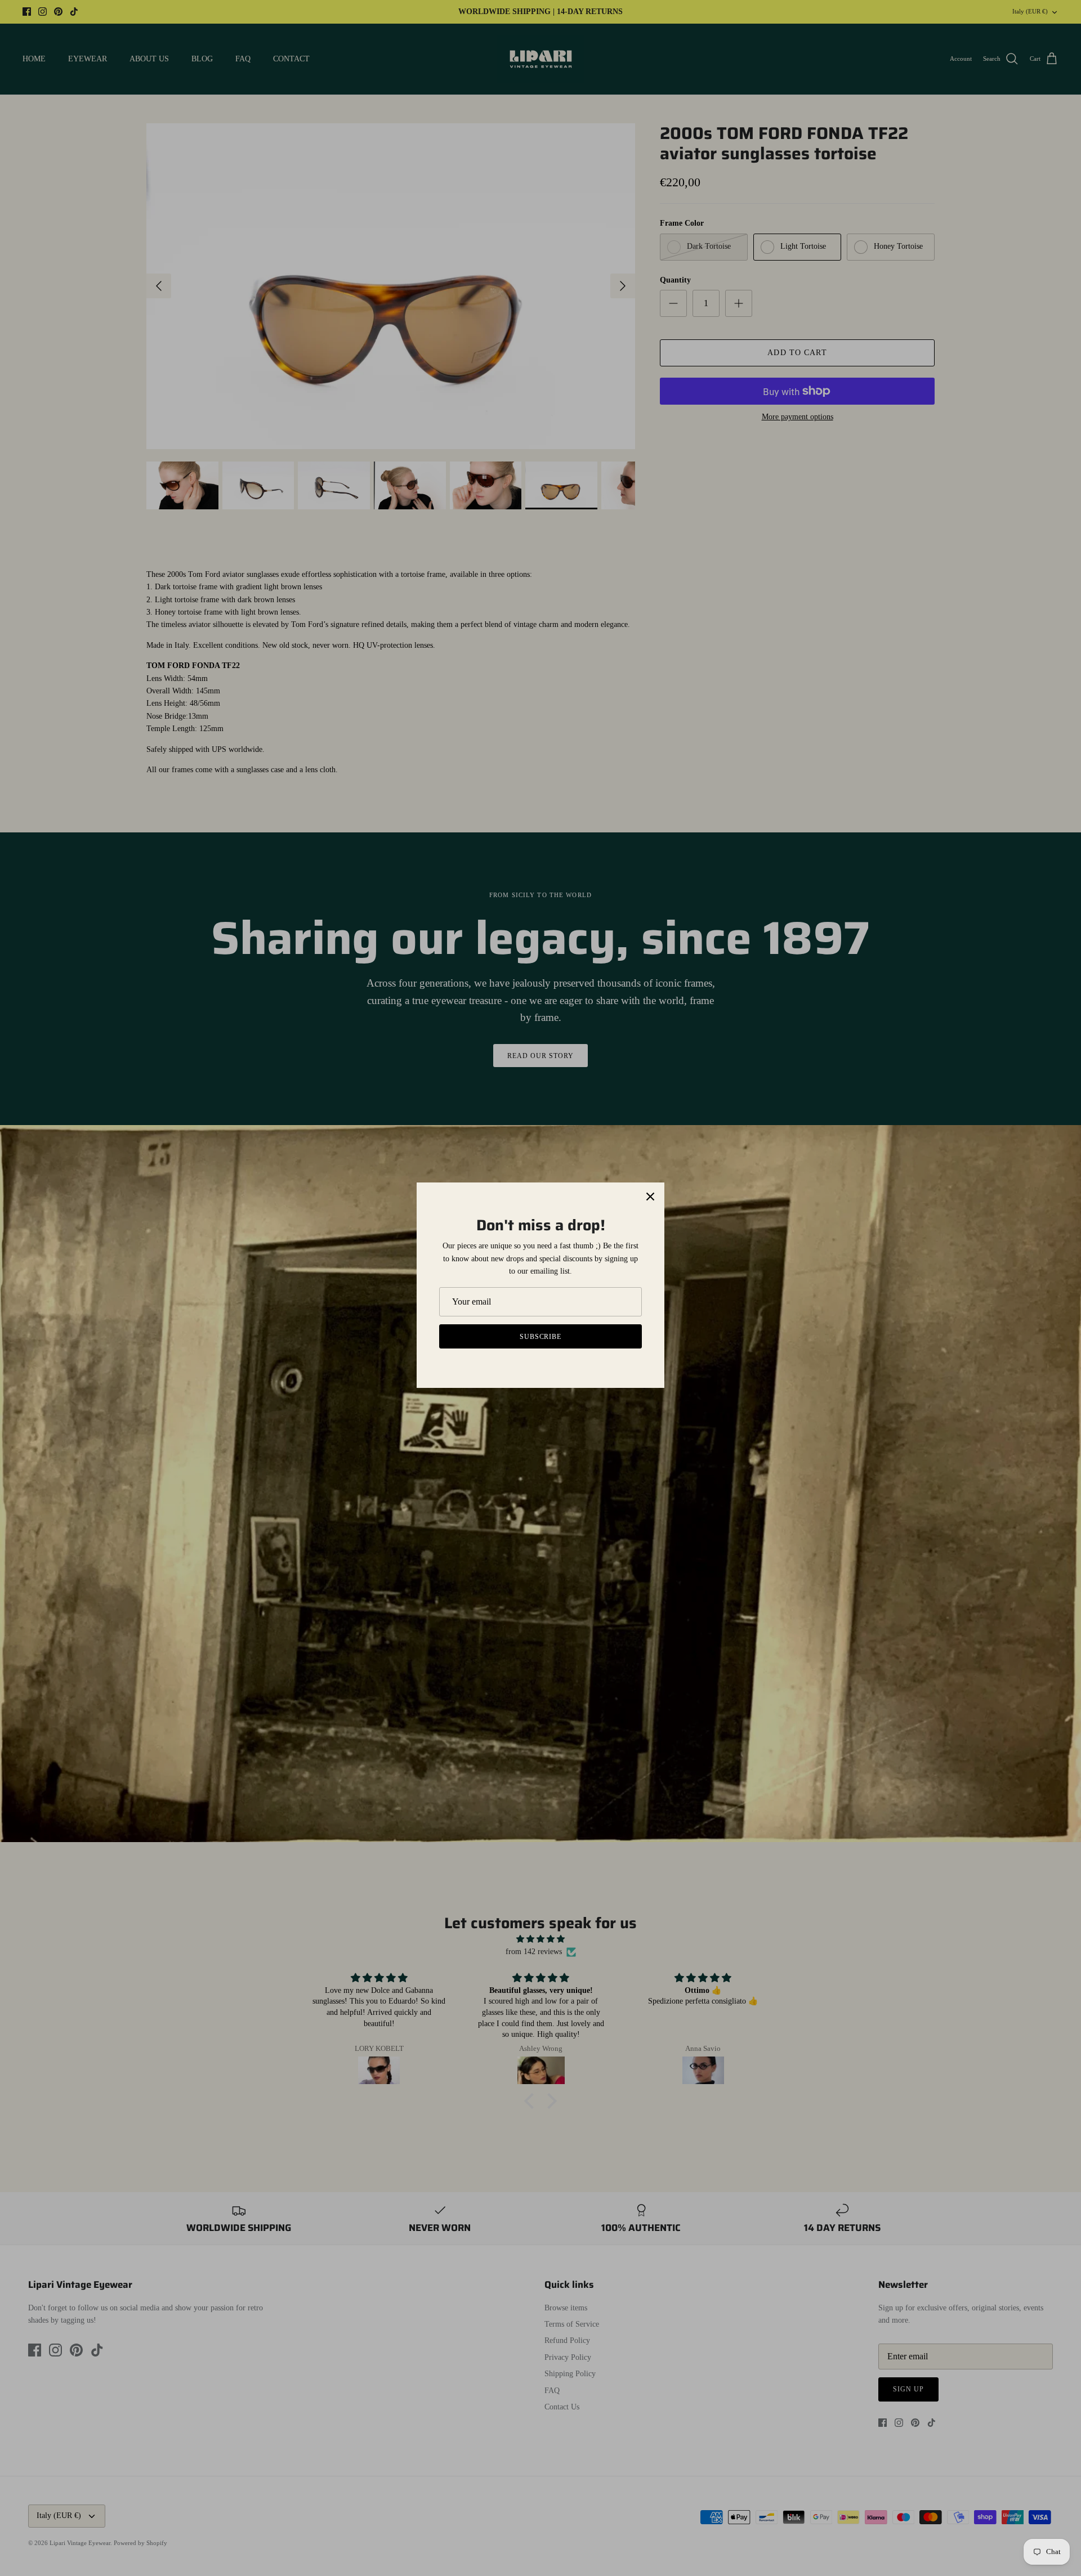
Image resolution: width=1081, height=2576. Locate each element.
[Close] (650, 1197)
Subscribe (541, 1337)
